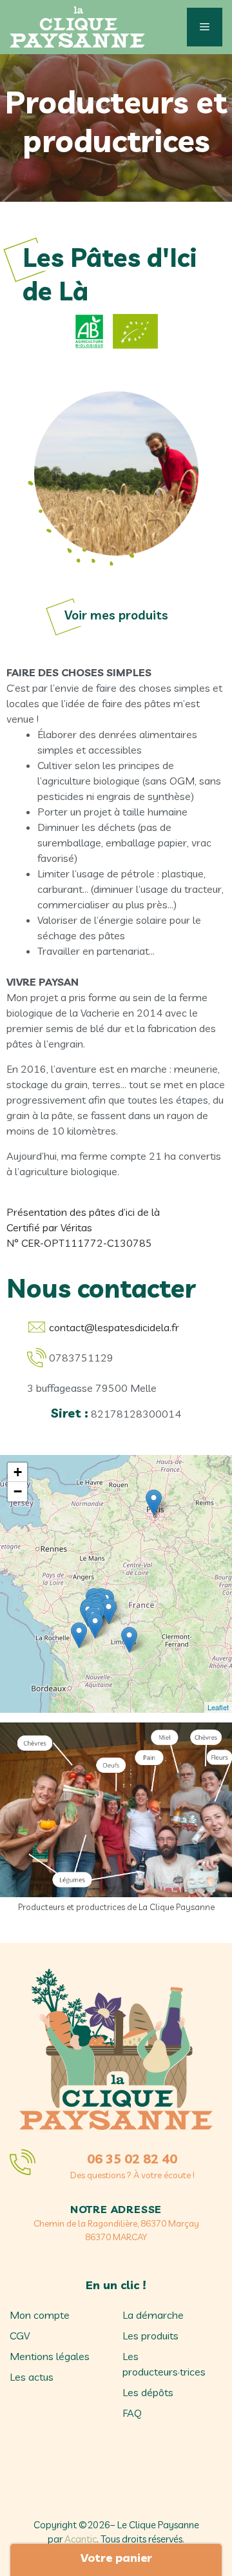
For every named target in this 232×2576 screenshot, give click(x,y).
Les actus (32, 2377)
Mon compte (40, 2315)
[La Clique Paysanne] (77, 27)
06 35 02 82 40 (132, 2159)
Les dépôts (148, 2392)
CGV (20, 2336)
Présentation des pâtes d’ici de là (83, 1212)
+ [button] (18, 1472)
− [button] (18, 1491)
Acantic (81, 2539)
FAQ (132, 2413)
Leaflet (218, 1707)
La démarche (153, 2315)
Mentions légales (50, 2356)
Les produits (150, 2336)
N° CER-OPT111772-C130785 (79, 1243)
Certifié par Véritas (49, 1227)
